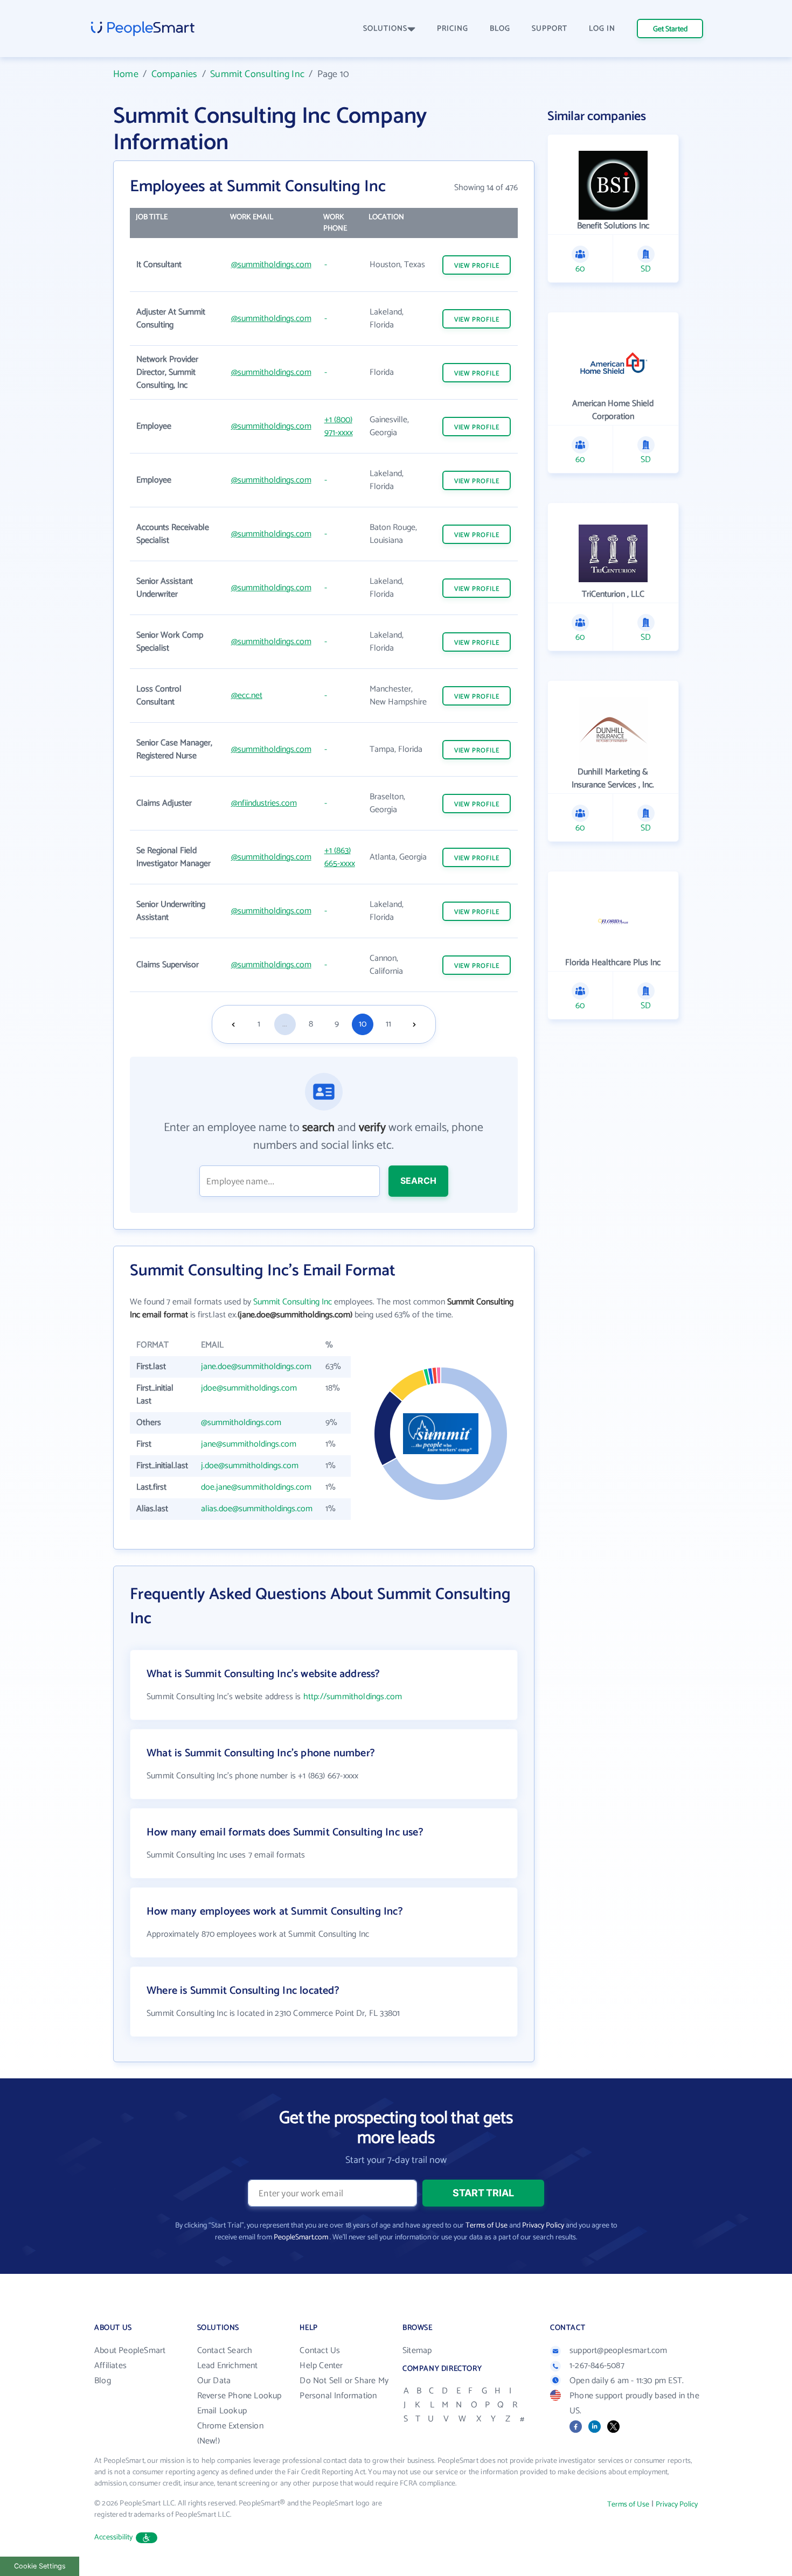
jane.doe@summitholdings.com (256, 1367)
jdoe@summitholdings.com (249, 1388)
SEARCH (418, 1181)
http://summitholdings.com (353, 1697)
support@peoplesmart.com (619, 2351)
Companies (175, 74)
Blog (103, 2381)
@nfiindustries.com (264, 803)
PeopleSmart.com (301, 2238)
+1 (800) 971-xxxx (339, 426)
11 (388, 1024)
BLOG (500, 29)
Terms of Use (487, 2226)
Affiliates (110, 2366)
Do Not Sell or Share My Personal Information (344, 2388)
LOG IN (602, 29)
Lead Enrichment (228, 2366)
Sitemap (417, 2351)
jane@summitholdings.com (249, 1444)
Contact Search (225, 2351)
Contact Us (320, 2351)
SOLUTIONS (385, 29)
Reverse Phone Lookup (239, 2396)
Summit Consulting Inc (257, 74)
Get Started (670, 29)
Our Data (214, 2381)
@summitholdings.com (271, 265)
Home (126, 74)
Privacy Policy (543, 2226)
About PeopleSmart (130, 2351)
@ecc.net (247, 696)
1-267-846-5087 (597, 2366)
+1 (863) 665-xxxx (340, 857)
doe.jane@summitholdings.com (256, 1487)
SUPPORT (550, 29)
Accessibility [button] (114, 2537)
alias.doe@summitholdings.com (257, 1509)
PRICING (453, 29)
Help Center (321, 2366)
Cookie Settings (40, 2566)
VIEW (477, 266)
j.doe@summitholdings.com (250, 1466)
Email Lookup (222, 2411)
